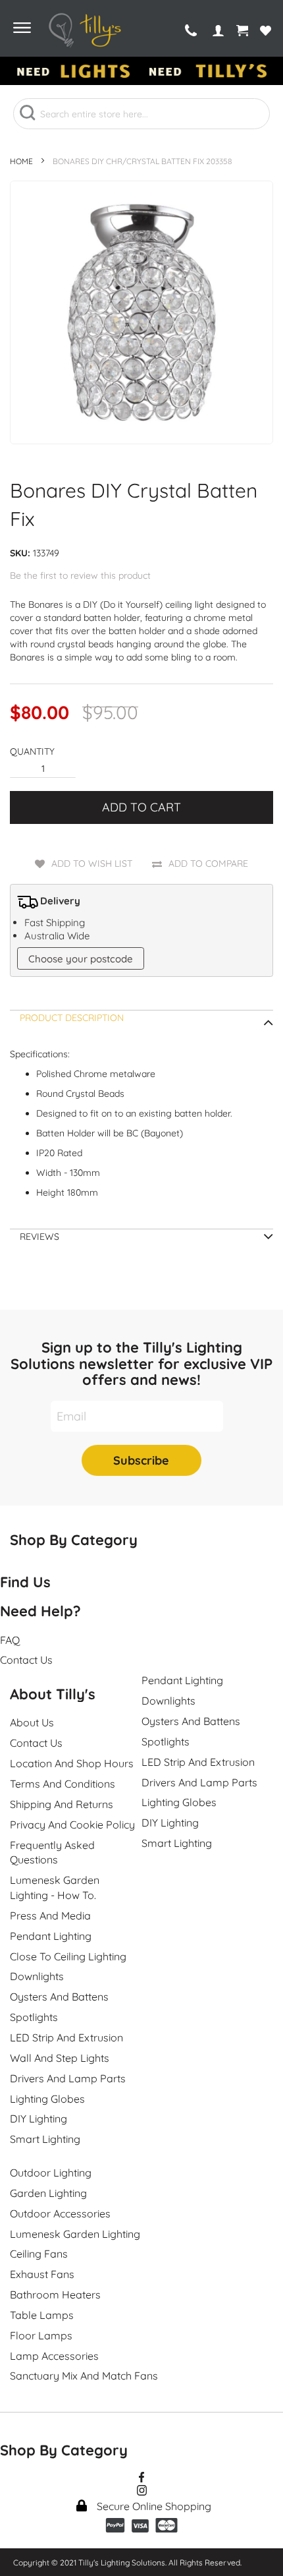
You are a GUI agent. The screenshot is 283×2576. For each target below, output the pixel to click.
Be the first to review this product (80, 575)
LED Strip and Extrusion (66, 2037)
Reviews (39, 1237)
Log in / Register (219, 31)
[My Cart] (242, 31)
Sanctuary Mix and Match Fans (84, 2376)
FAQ (10, 1640)
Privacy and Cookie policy (72, 1825)
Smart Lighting (45, 2139)
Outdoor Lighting (51, 2173)
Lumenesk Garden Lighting (75, 2234)
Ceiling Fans (39, 2254)
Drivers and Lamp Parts (68, 2078)
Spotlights (34, 2017)
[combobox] (141, 114)
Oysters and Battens (59, 1997)
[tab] (141, 1022)
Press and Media (50, 1916)
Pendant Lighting (51, 1936)
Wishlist (266, 31)
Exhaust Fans (42, 2274)
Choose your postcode (81, 959)
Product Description (72, 1018)
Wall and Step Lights (60, 2058)
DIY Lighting (39, 2119)
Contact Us (36, 1743)
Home (21, 161)
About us (32, 1722)
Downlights (37, 1976)
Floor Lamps (41, 2335)
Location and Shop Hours (72, 1763)
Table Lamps (42, 2315)
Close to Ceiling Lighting (68, 1956)
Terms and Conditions (63, 1784)
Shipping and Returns (62, 1804)
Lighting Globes (47, 2099)
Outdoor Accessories (60, 2213)
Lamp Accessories (54, 2356)
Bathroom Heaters (55, 2295)
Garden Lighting (48, 2193)
